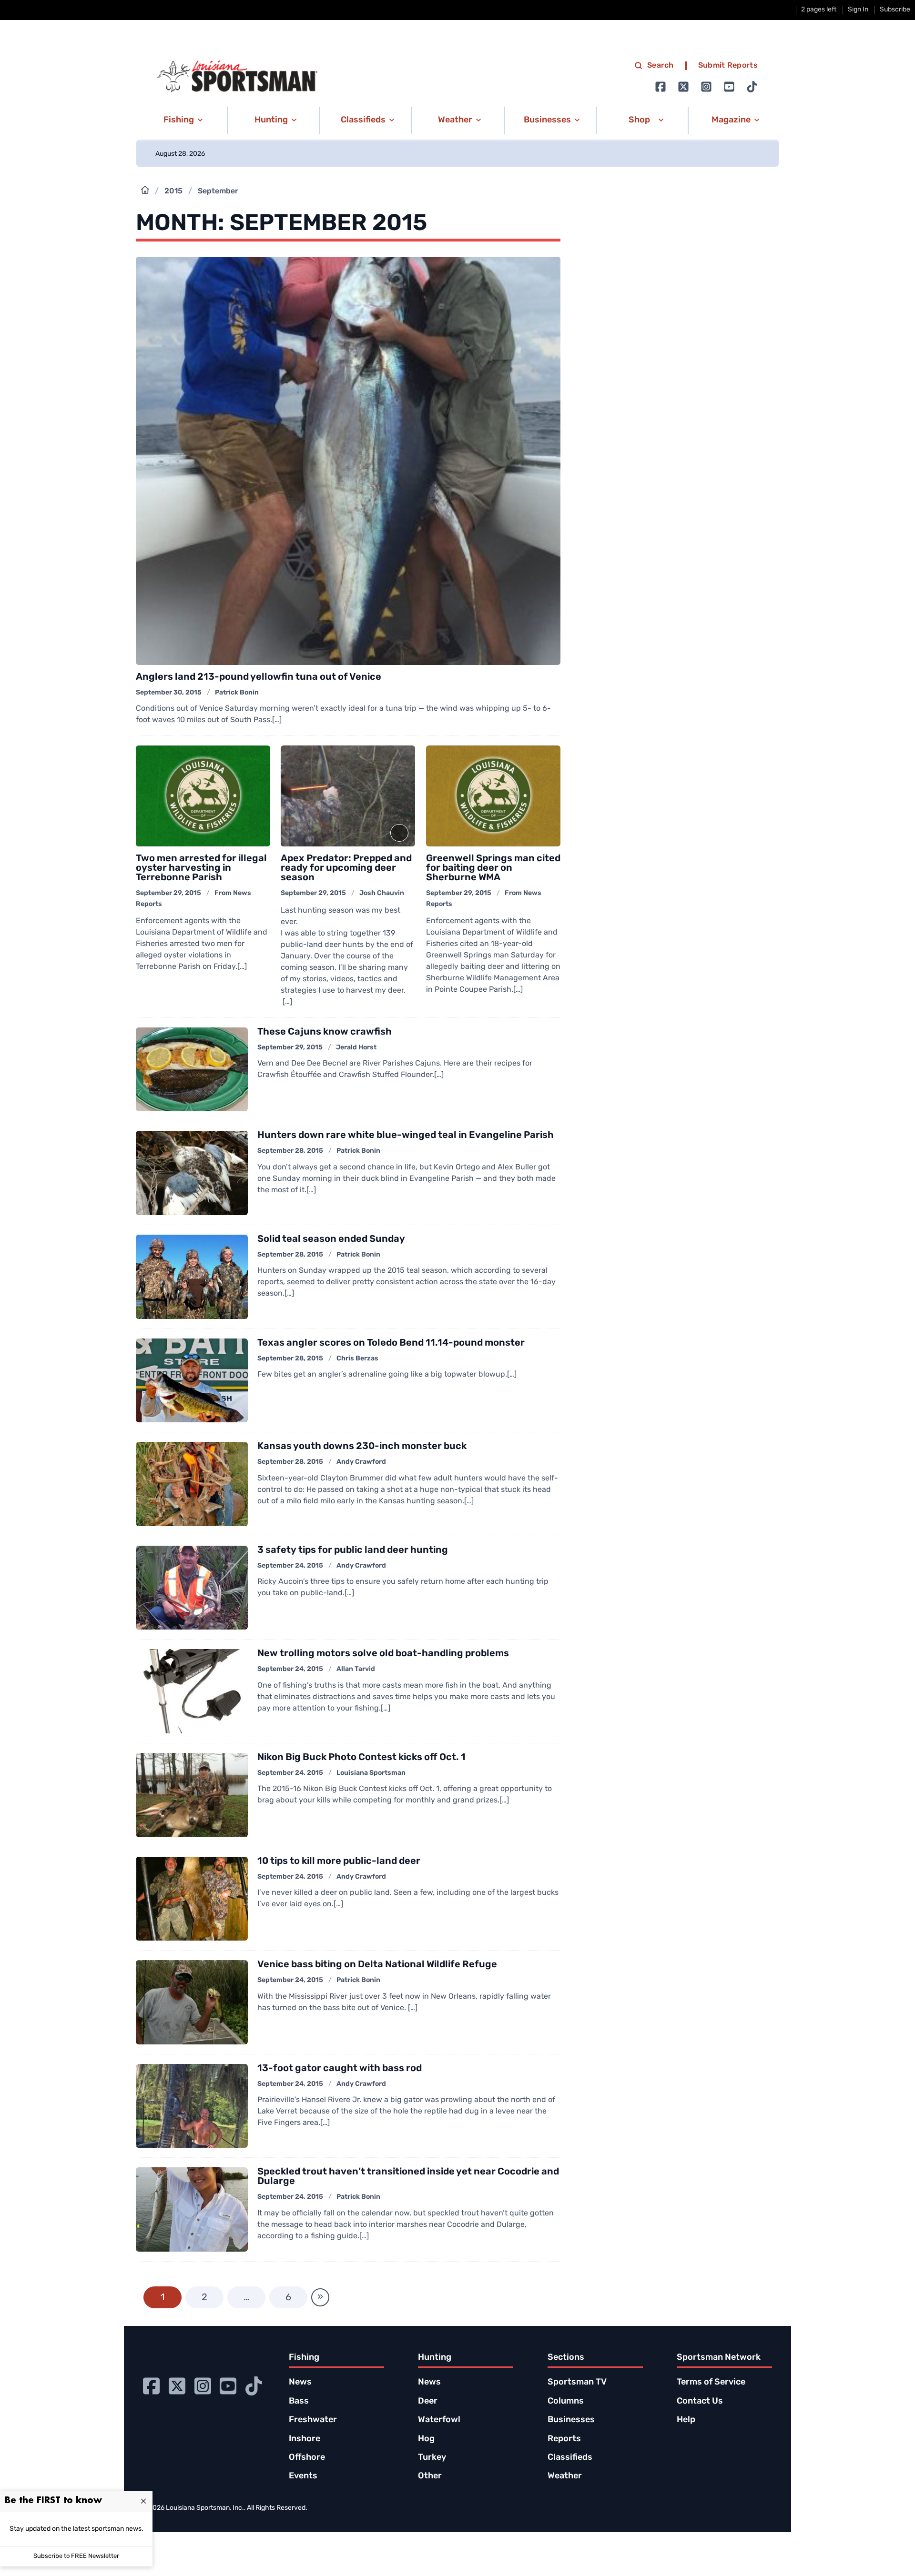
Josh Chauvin (382, 893)
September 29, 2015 (168, 893)
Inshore (305, 2439)
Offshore (307, 2458)
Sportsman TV (577, 2383)
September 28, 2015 (290, 1151)
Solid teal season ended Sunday (331, 1239)
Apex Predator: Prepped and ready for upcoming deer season (346, 868)
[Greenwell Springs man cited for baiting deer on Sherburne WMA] (493, 796)
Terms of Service (711, 2383)
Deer (428, 2402)
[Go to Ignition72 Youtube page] (729, 87)
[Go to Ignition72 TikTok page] (752, 87)
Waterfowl (439, 2420)
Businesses (571, 2420)
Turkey (432, 2458)
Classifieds (570, 2458)
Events (303, 2476)
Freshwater (313, 2420)
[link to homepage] (237, 77)
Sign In (858, 10)
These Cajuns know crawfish (325, 1032)
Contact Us (700, 2402)
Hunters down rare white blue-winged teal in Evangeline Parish (406, 1136)
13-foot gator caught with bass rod (340, 2069)
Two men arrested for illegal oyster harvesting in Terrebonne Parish (201, 868)
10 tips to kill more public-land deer (339, 1862)
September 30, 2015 (169, 693)
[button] (181, 121)
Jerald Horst (356, 1048)
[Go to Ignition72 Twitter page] (683, 87)
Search (661, 66)
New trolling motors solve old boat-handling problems (383, 1654)
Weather (565, 2476)
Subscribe (895, 10)
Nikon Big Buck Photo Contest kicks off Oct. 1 (361, 1758)
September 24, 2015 (290, 1566)
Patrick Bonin (237, 693)
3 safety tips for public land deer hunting (353, 1550)
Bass (299, 2402)
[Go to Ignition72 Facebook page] (661, 87)
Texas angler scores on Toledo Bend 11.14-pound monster (391, 1343)
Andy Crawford (361, 1462)
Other (430, 2476)
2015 (173, 191)
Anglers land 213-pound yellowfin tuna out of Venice (259, 677)
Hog (426, 2439)
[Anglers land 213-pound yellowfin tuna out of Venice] (348, 461)
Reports (564, 2439)
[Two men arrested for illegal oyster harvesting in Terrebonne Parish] (203, 796)
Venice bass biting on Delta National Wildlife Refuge (377, 1965)
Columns (566, 2402)
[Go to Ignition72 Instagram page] (706, 87)
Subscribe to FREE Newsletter (76, 2556)
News (300, 2383)
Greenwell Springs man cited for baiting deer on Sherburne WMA (493, 868)
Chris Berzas (357, 1359)
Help (686, 2420)
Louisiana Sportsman (371, 1773)
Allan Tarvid (356, 1669)
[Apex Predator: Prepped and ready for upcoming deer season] (348, 796)
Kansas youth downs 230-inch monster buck (362, 1447)
